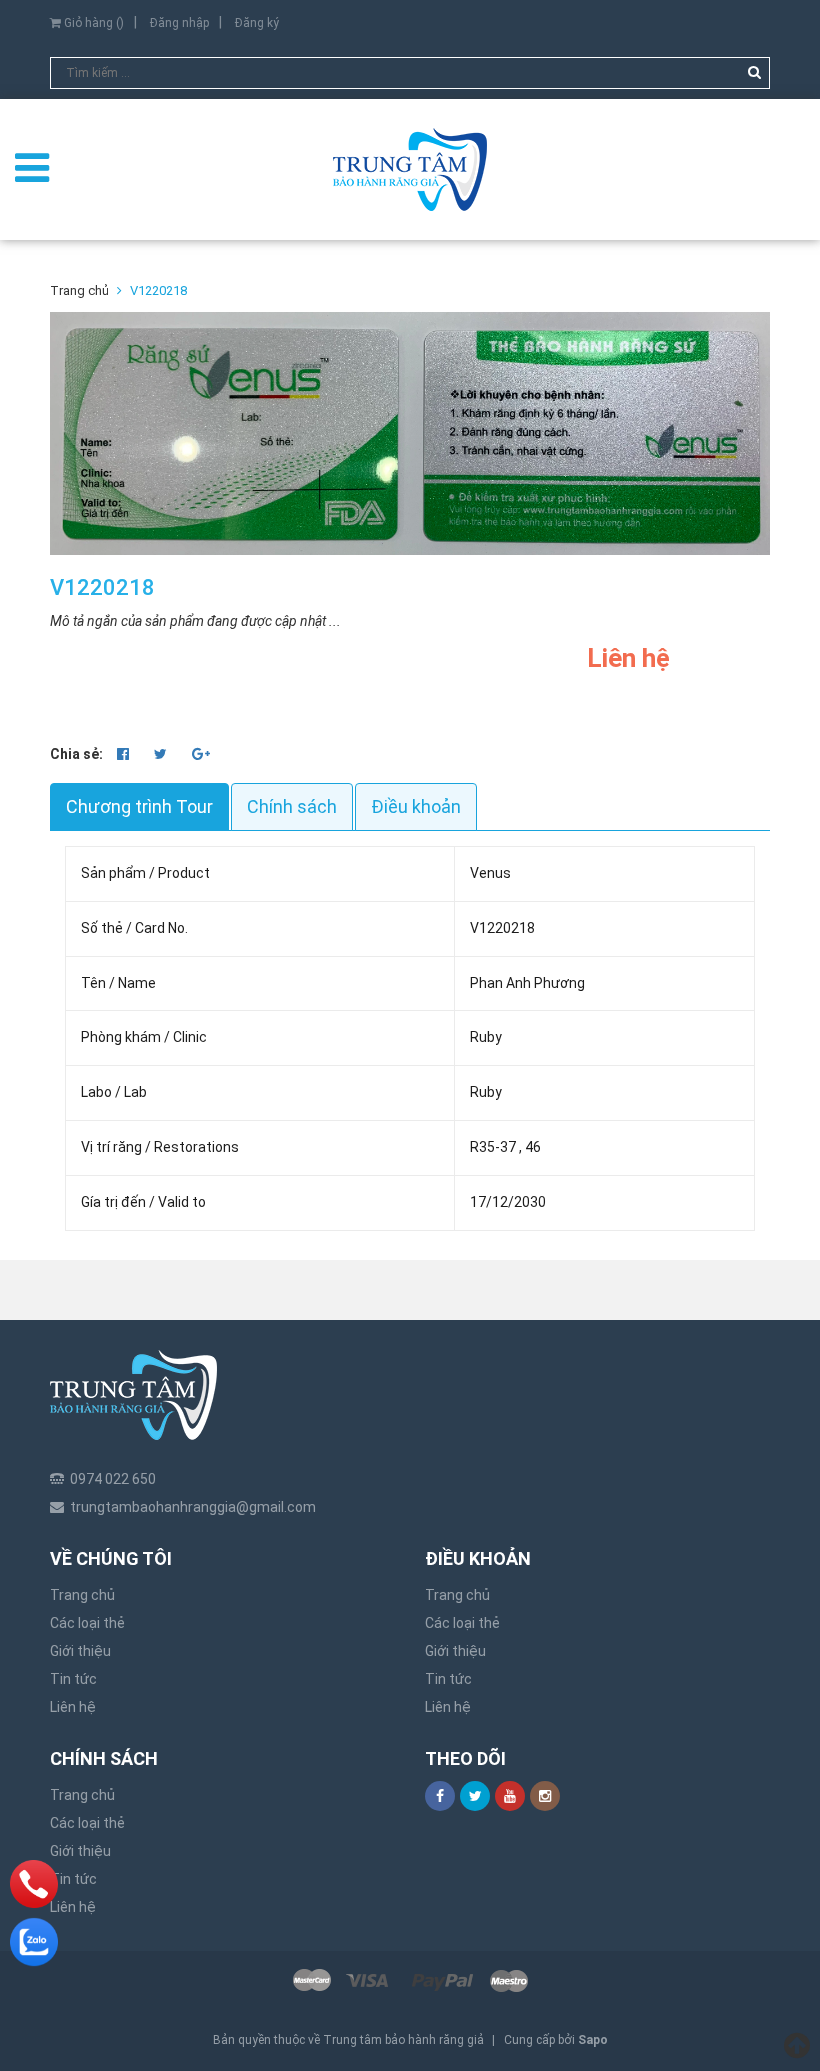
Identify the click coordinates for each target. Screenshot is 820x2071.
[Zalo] (34, 1942)
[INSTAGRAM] (545, 1796)
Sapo (593, 2040)
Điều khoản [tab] (416, 806)
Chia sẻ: (76, 754)
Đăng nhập (179, 23)
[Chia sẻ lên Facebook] (124, 754)
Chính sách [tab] (292, 806)
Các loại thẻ (87, 1623)
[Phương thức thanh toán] (410, 1981)
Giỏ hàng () (92, 23)
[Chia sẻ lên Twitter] (162, 754)
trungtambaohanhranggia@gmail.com (193, 1507)
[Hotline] (34, 1884)
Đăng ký (257, 23)
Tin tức (73, 1679)
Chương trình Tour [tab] (139, 806)
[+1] (201, 754)
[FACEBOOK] (440, 1796)
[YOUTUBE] (510, 1796)
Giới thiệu (80, 1651)
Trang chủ (82, 1595)
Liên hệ (73, 1707)
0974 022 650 (113, 1479)
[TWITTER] (475, 1796)
